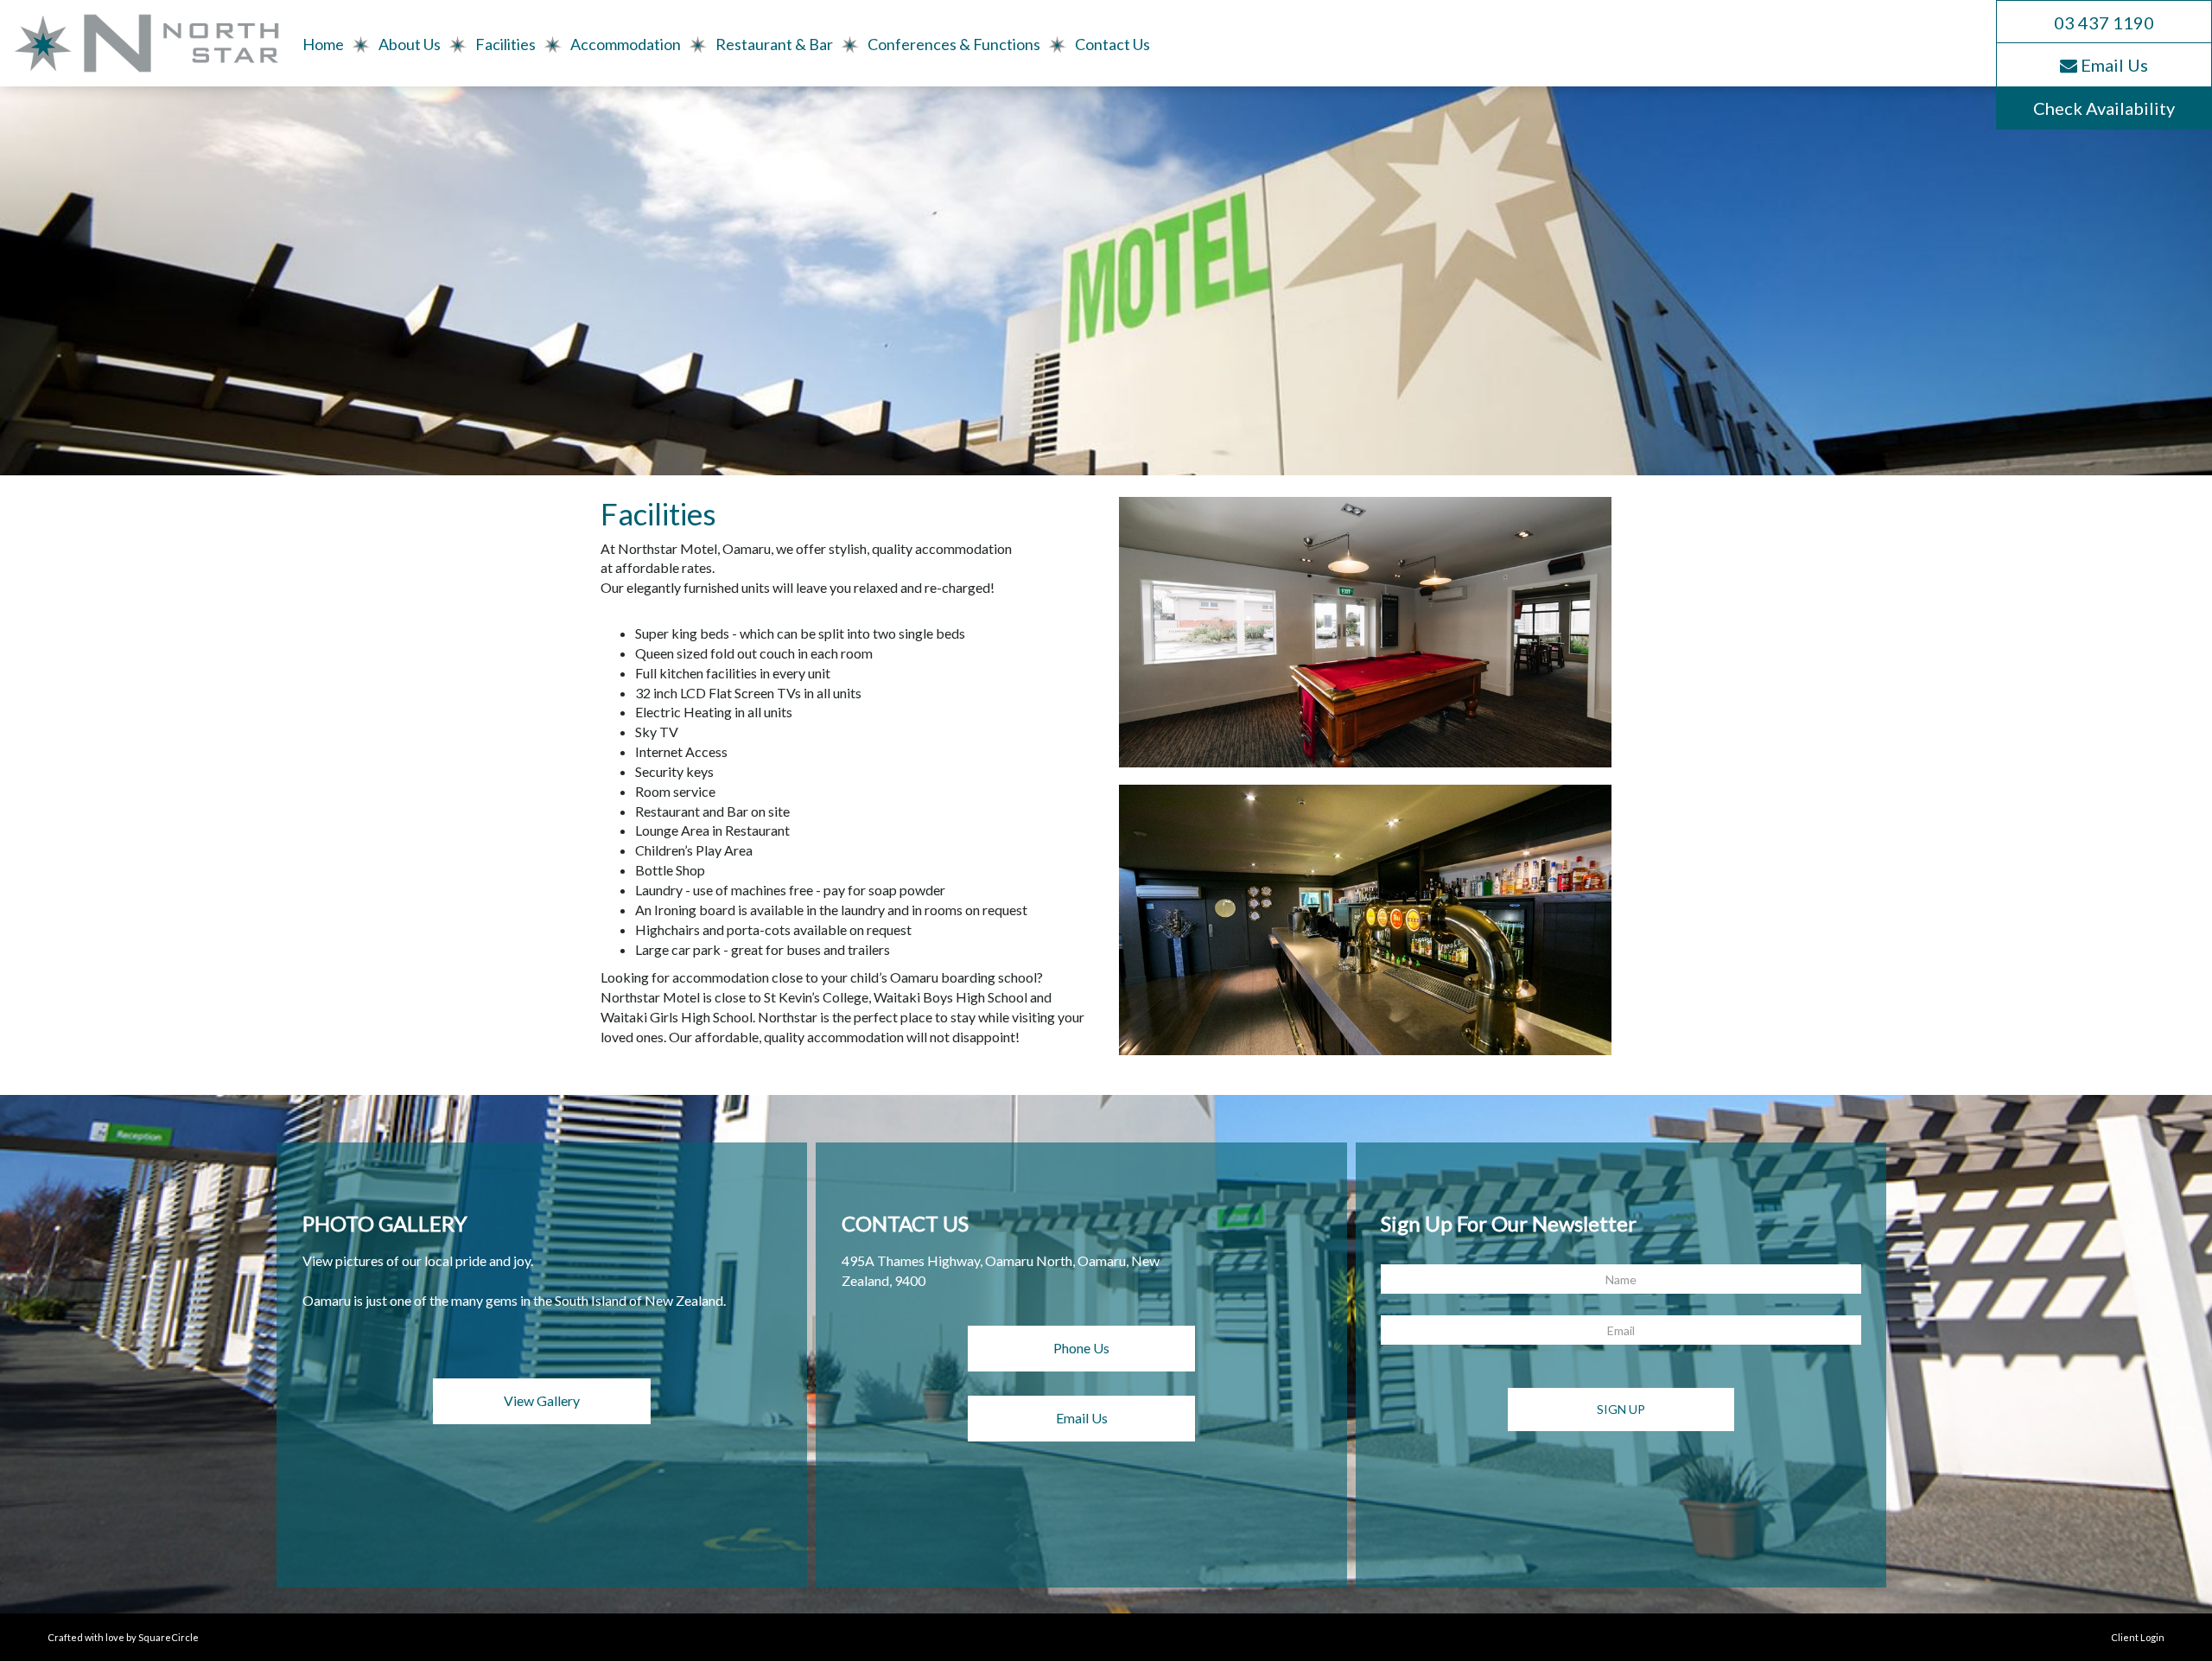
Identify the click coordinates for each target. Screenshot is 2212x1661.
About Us (410, 44)
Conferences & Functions (954, 44)
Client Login (2138, 1637)
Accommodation (626, 44)
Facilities (505, 44)
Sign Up (1621, 1409)
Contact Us (1112, 44)
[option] (1365, 920)
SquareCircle (168, 1637)
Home (323, 44)
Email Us (1082, 1418)
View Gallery (542, 1400)
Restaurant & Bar (774, 44)
